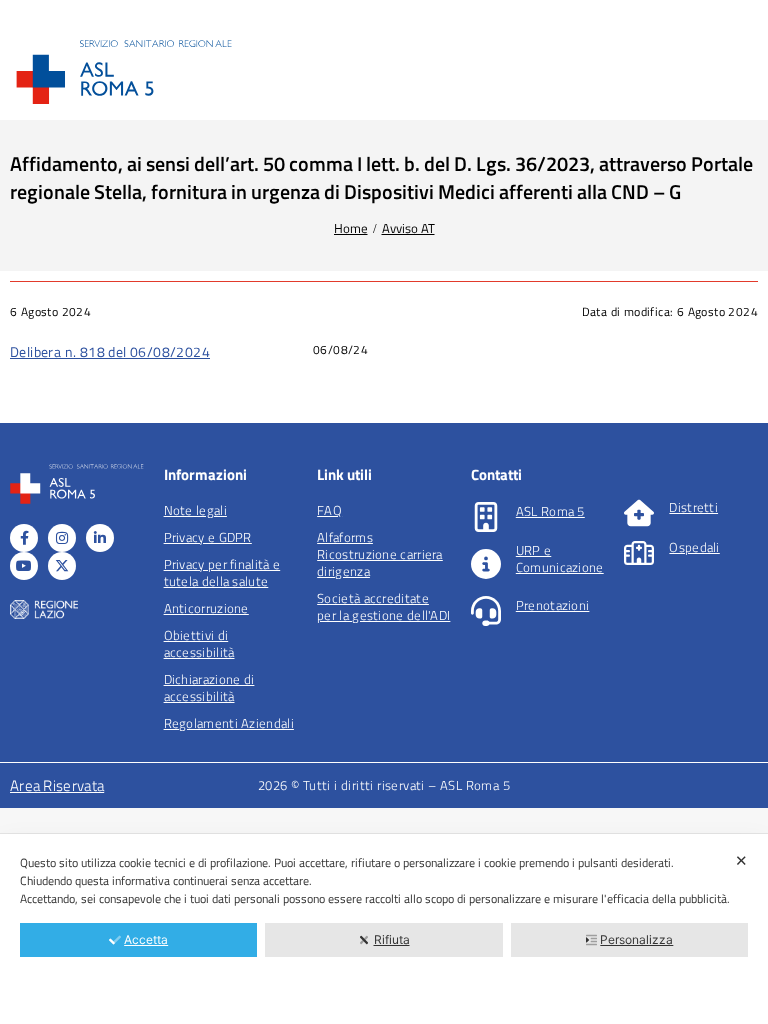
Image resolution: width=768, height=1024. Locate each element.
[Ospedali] (639, 553)
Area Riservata (57, 785)
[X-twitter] (62, 566)
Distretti (693, 507)
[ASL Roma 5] (486, 517)
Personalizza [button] (636, 939)
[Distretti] (639, 513)
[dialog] (384, 929)
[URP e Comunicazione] (486, 564)
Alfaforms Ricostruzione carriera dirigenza (380, 554)
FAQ (329, 510)
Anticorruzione (206, 608)
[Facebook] (24, 538)
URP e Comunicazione (560, 558)
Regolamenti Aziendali (229, 723)
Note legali (195, 510)
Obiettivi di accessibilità (199, 643)
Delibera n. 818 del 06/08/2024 (110, 351)
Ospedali (694, 547)
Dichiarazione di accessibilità (209, 687)
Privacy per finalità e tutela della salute (222, 572)
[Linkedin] (100, 538)
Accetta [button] (146, 939)
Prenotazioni (553, 605)
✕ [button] (741, 860)
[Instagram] (62, 538)
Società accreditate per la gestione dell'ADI (383, 606)
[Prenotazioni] (486, 611)
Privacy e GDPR (208, 537)
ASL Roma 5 (550, 511)
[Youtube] (24, 566)
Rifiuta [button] (392, 939)
